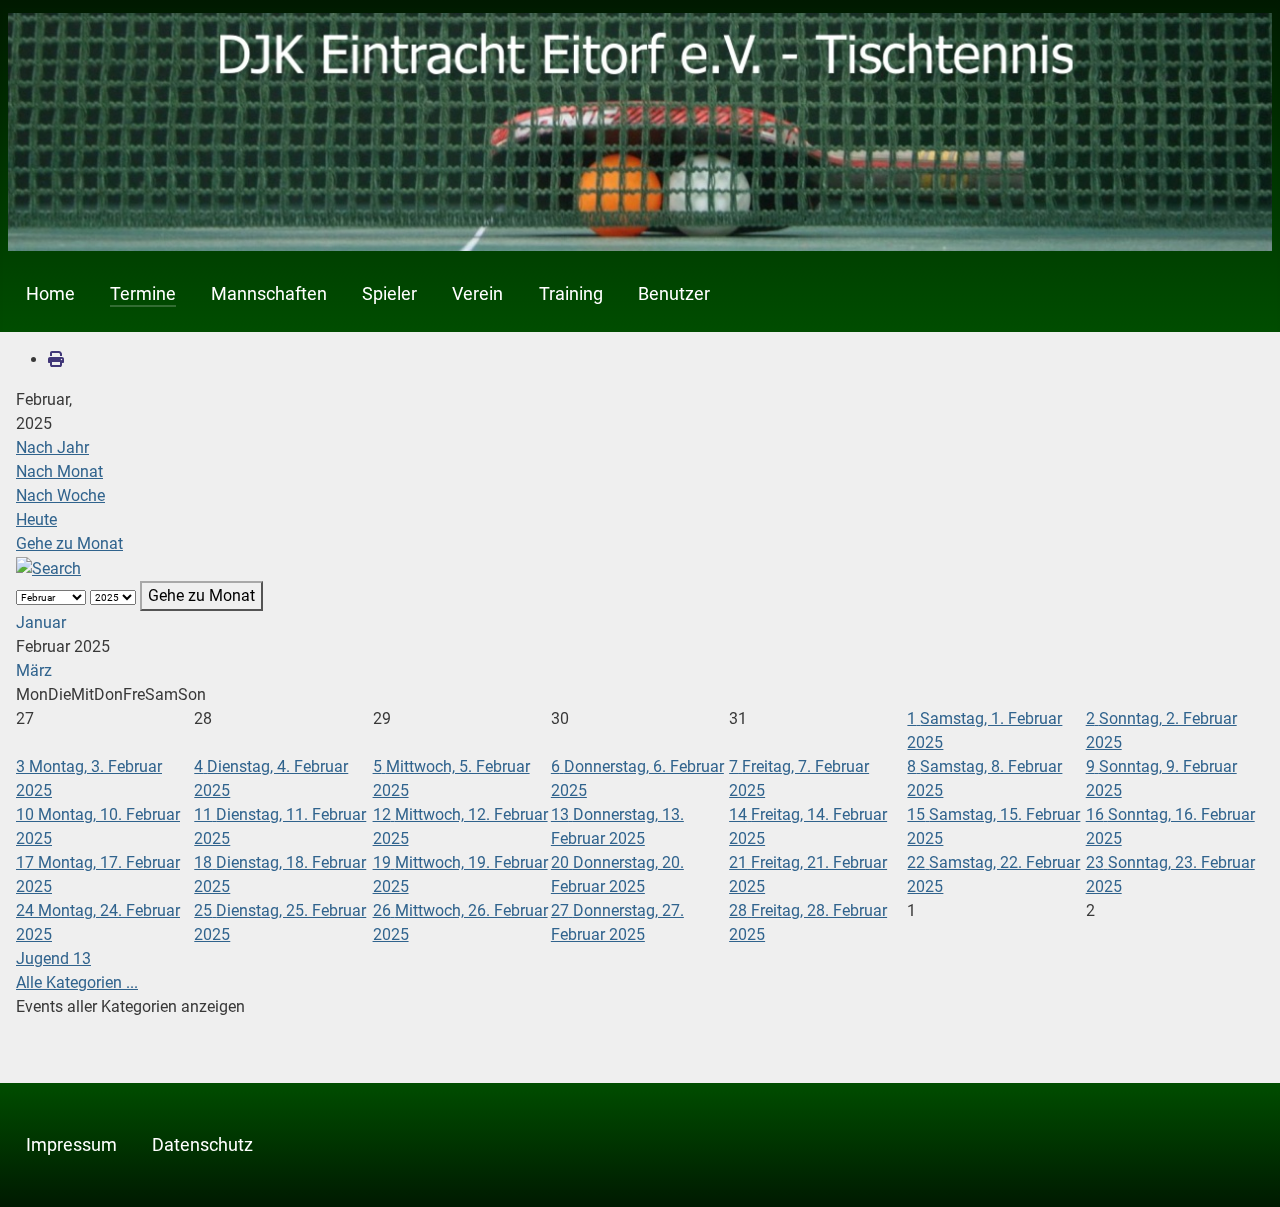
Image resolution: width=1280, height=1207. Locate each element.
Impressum (71, 1145)
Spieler (389, 294)
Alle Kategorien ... (77, 982)
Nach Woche (60, 495)
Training (571, 294)
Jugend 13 (53, 958)
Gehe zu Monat (69, 543)
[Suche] (48, 567)
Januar (41, 622)
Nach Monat (59, 471)
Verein (477, 294)
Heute (36, 519)
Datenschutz (202, 1145)
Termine (143, 294)
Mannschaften (269, 294)
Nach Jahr (52, 447)
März (34, 670)
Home (50, 294)
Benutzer (674, 294)
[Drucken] (56, 359)
